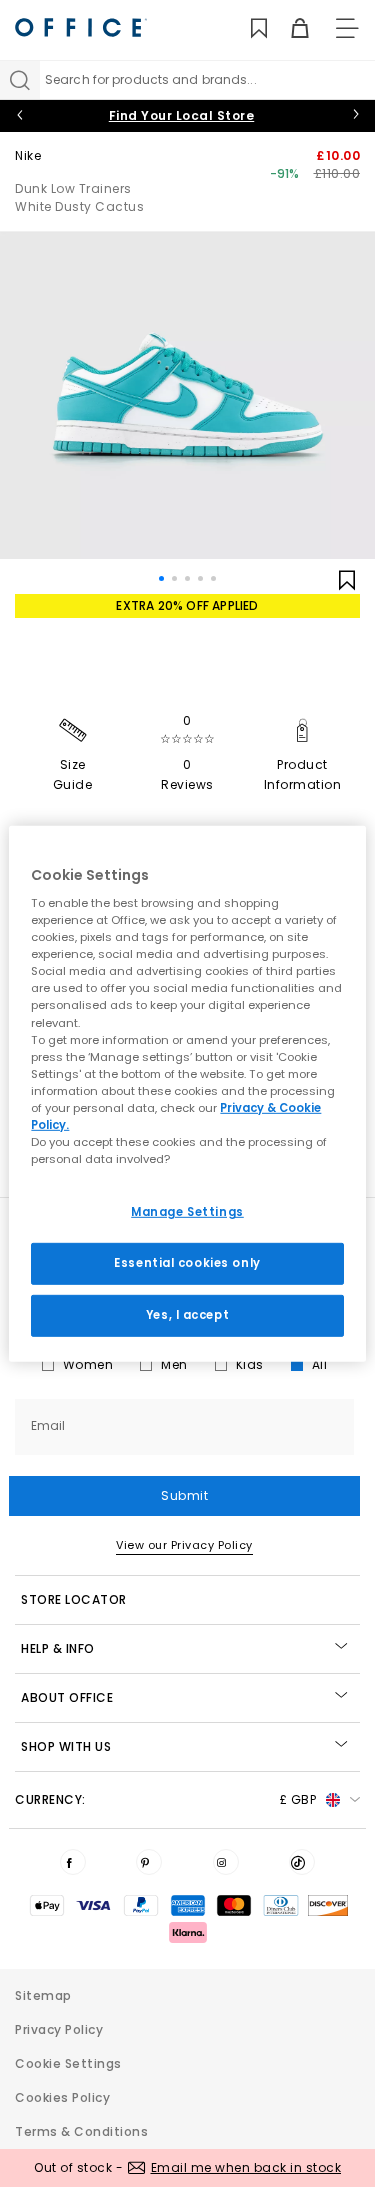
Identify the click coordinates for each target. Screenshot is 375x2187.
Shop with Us (66, 1746)
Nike (28, 155)
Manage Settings (187, 1212)
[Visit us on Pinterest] (149, 1862)
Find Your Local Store (182, 115)
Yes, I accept (187, 1315)
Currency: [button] (165, 1799)
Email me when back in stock (246, 2167)
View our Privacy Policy (184, 1545)
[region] (187, 1093)
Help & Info (58, 1648)
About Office (67, 1697)
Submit (184, 1495)
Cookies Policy (62, 2097)
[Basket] (288, 28)
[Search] (20, 80)
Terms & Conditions (81, 2131)
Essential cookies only (187, 1263)
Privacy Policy (59, 2029)
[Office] (81, 27)
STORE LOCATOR (74, 1599)
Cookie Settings (68, 2063)
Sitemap (43, 1995)
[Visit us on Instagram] (226, 1862)
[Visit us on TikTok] (302, 1862)
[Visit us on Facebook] (73, 1862)
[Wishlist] (247, 28)
